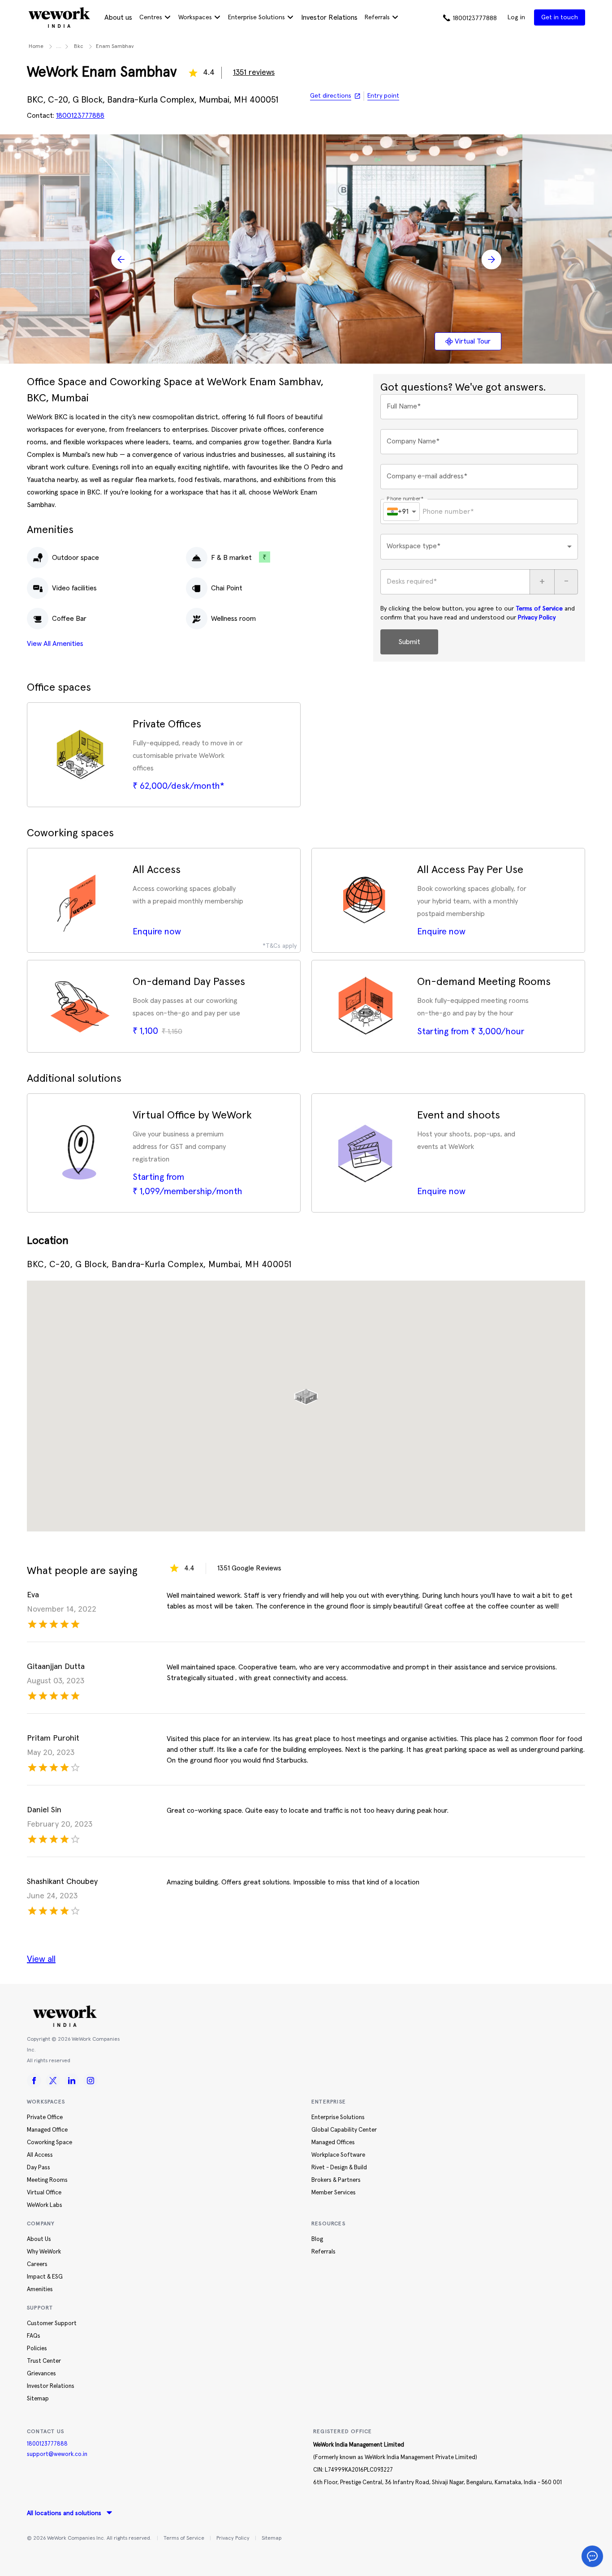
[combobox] (479, 547)
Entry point (383, 96)
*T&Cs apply (280, 946)
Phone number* (405, 499)
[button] (306, 1393)
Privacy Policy (537, 618)
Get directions (331, 96)
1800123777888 (47, 2444)
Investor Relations (329, 17)
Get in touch (560, 17)
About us (118, 17)
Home (36, 47)
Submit (409, 642)
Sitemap (272, 2538)
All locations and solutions (64, 2513)
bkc (79, 47)
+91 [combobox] (403, 511)
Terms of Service (539, 609)
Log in (516, 17)
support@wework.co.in (57, 2454)
